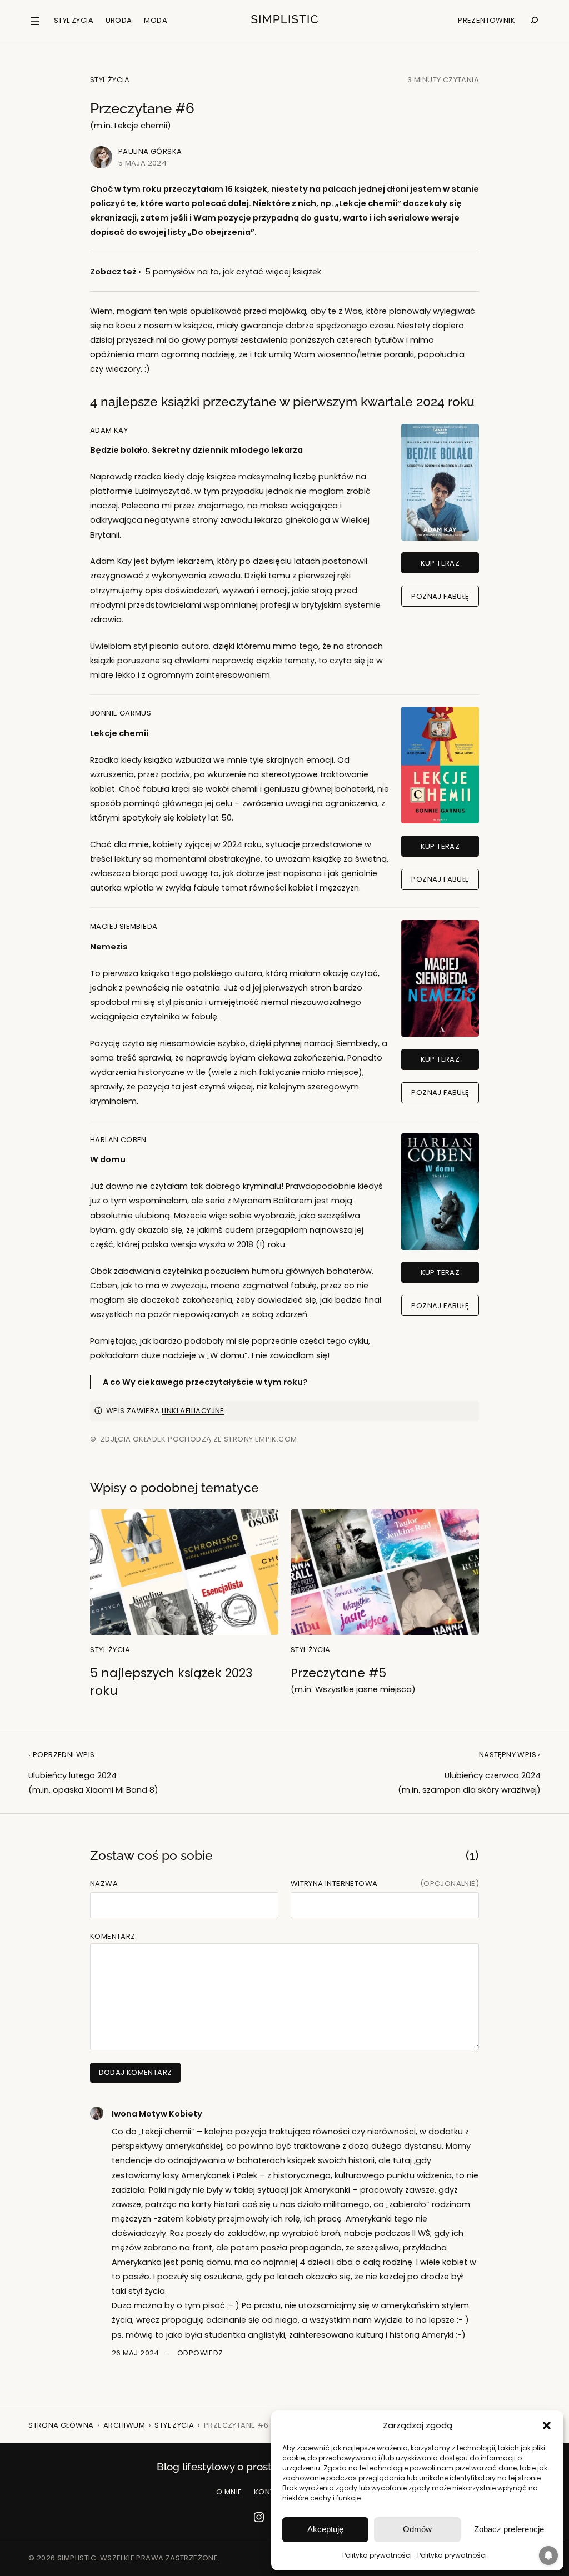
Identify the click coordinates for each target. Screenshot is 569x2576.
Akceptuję (325, 2529)
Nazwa (104, 1884)
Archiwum (124, 2425)
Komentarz (113, 1936)
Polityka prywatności (377, 2555)
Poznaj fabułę (440, 596)
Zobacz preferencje (509, 2529)
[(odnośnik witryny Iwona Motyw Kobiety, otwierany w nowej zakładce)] (97, 2117)
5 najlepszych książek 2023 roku (171, 1682)
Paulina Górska (150, 151)
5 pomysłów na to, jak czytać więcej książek (233, 272)
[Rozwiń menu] (35, 21)
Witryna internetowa (334, 1884)
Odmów (417, 2529)
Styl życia (110, 80)
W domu (108, 1159)
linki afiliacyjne (193, 1411)
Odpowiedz (200, 2353)
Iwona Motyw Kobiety (157, 2114)
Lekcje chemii (119, 733)
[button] (547, 2425)
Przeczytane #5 (353, 1680)
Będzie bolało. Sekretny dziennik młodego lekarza (196, 450)
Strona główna (61, 2425)
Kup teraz (440, 563)
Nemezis (109, 947)
